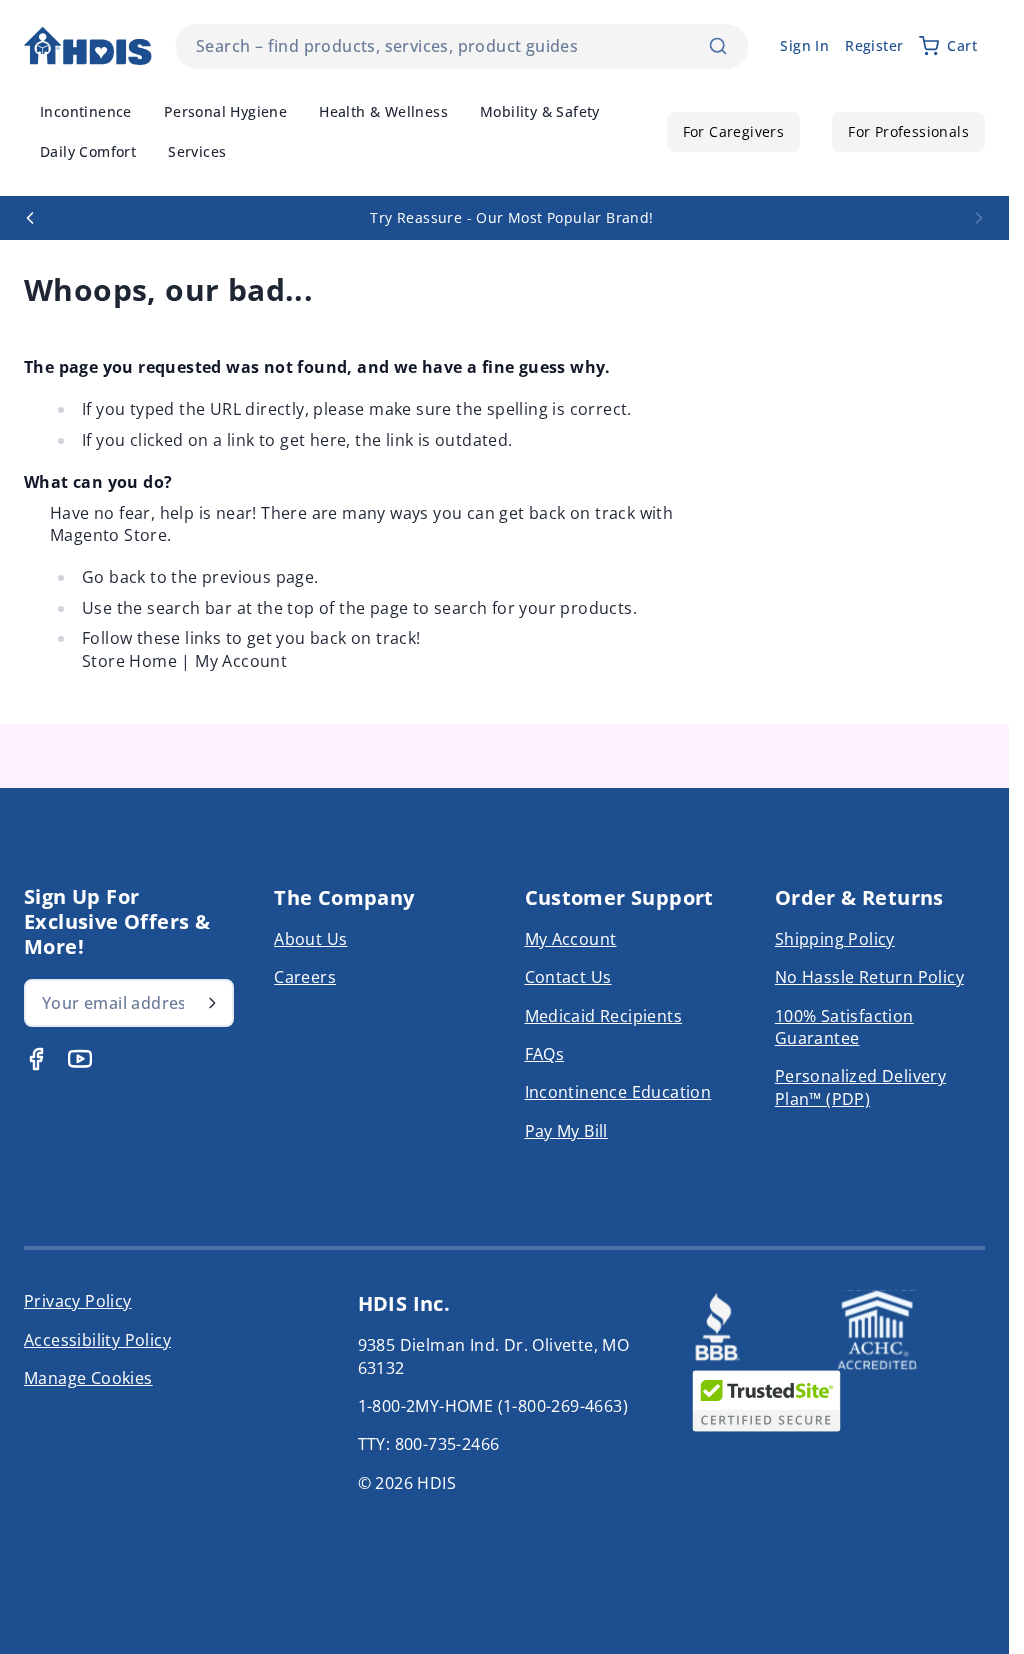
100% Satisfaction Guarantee (844, 1027)
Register (874, 45)
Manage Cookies (88, 1378)
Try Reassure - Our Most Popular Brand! (496, 217)
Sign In (804, 45)
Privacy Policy (78, 1301)
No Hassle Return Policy (869, 977)
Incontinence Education (618, 1092)
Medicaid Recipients (604, 1016)
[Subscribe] (212, 1003)
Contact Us (568, 977)
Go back (114, 577)
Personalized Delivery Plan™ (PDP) (860, 1087)
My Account (241, 661)
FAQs (545, 1054)
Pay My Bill (566, 1131)
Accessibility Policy (97, 1340)
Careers (305, 977)
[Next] (979, 218)
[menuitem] (86, 112)
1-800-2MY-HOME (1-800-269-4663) (493, 1406)
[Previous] (30, 218)
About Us (310, 939)
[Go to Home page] (88, 46)
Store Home (129, 661)
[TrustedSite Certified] (766, 1401)
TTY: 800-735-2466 (429, 1444)
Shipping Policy (835, 939)
